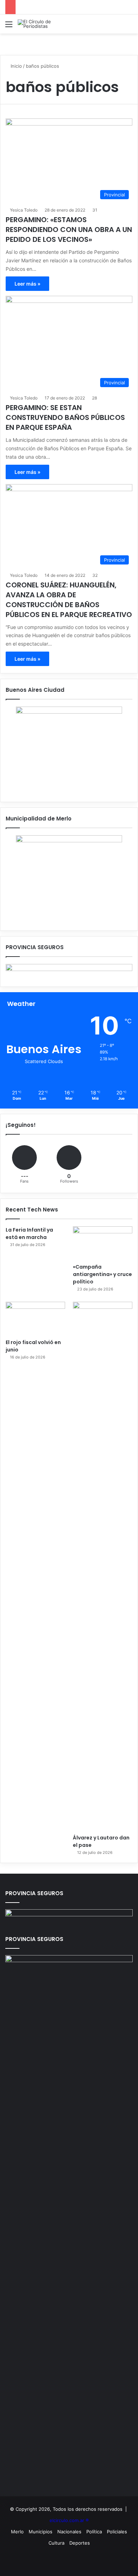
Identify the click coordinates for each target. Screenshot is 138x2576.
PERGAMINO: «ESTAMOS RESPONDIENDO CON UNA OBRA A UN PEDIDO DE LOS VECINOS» (69, 230)
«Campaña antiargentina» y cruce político (102, 1274)
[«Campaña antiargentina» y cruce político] (103, 1243)
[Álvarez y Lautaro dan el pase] (103, 1566)
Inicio (16, 66)
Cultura (56, 2543)
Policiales (117, 2532)
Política (94, 2532)
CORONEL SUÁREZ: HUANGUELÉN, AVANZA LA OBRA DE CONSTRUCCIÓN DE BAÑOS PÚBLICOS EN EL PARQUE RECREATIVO (69, 600)
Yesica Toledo (24, 210)
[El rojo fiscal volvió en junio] (35, 1318)
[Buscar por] (129, 27)
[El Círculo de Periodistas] (46, 24)
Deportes (80, 2543)
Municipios (41, 2532)
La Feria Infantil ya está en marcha (29, 1234)
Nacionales (69, 2532)
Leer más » (27, 284)
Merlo (17, 2532)
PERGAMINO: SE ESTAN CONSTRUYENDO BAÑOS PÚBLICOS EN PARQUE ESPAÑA (65, 417)
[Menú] (9, 27)
